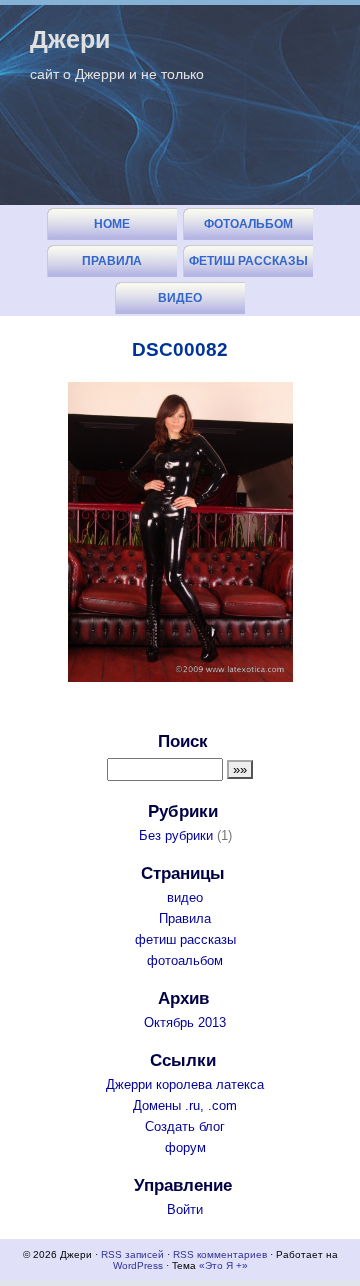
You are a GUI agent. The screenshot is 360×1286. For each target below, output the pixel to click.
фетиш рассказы (248, 261)
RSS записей (132, 1254)
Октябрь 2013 (185, 1022)
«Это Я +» (223, 1265)
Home (112, 224)
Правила (112, 261)
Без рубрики (176, 835)
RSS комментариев (220, 1254)
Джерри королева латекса (185, 1084)
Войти (185, 1209)
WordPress (138, 1265)
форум (185, 1147)
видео (180, 298)
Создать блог (185, 1126)
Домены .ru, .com (185, 1105)
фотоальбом (248, 224)
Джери (70, 39)
